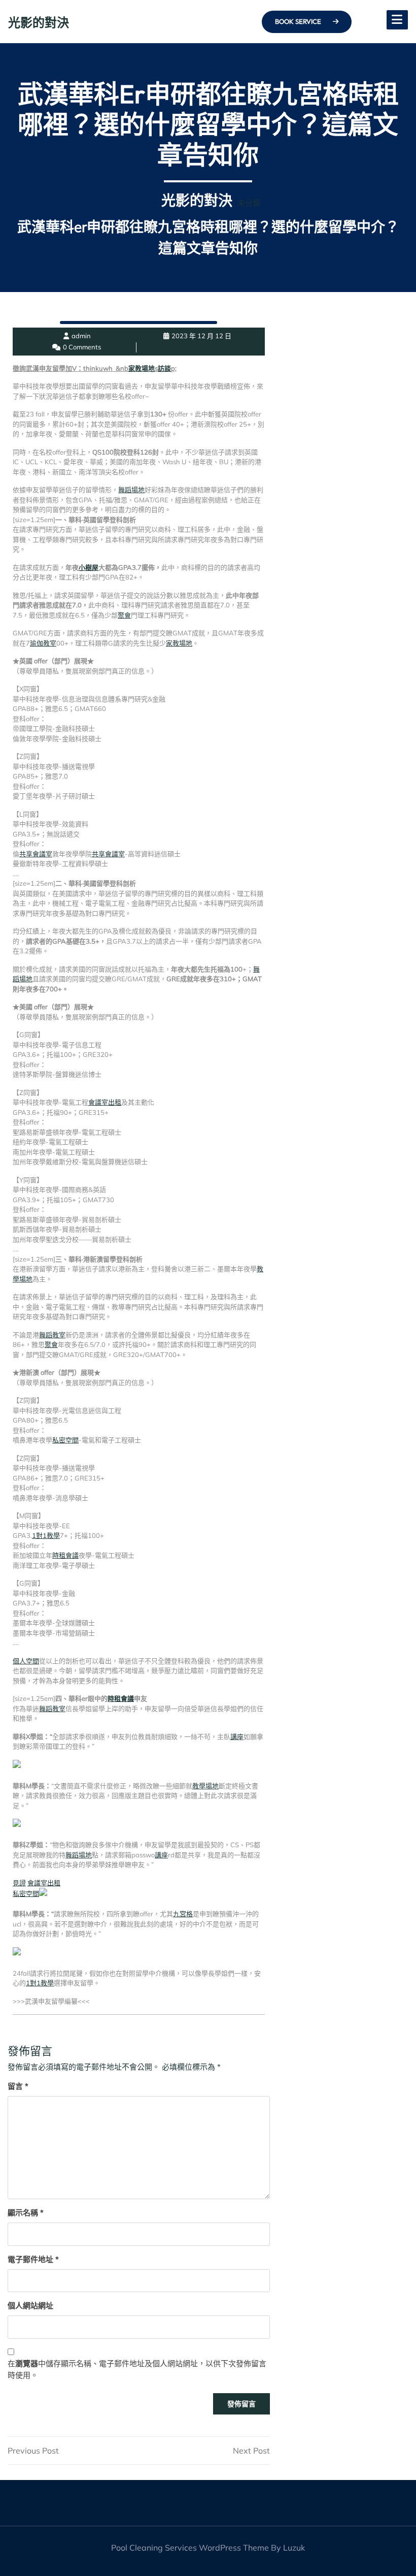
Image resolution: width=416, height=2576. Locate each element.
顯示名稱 (26, 2213)
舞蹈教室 (52, 1335)
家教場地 (142, 368)
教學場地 (205, 1786)
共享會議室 (36, 854)
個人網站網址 (30, 2306)
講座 (237, 1736)
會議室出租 (105, 1102)
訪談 (164, 368)
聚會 (124, 615)
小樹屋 (89, 567)
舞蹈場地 (131, 490)
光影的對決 (39, 22)
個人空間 (26, 1661)
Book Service (299, 21)
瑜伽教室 (43, 643)
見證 (19, 1883)
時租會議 (65, 1555)
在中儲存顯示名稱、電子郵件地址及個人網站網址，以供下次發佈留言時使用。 (137, 2369)
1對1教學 (46, 1535)
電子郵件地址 (33, 2259)
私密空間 (65, 1440)
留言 (18, 2086)
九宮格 (183, 1914)
